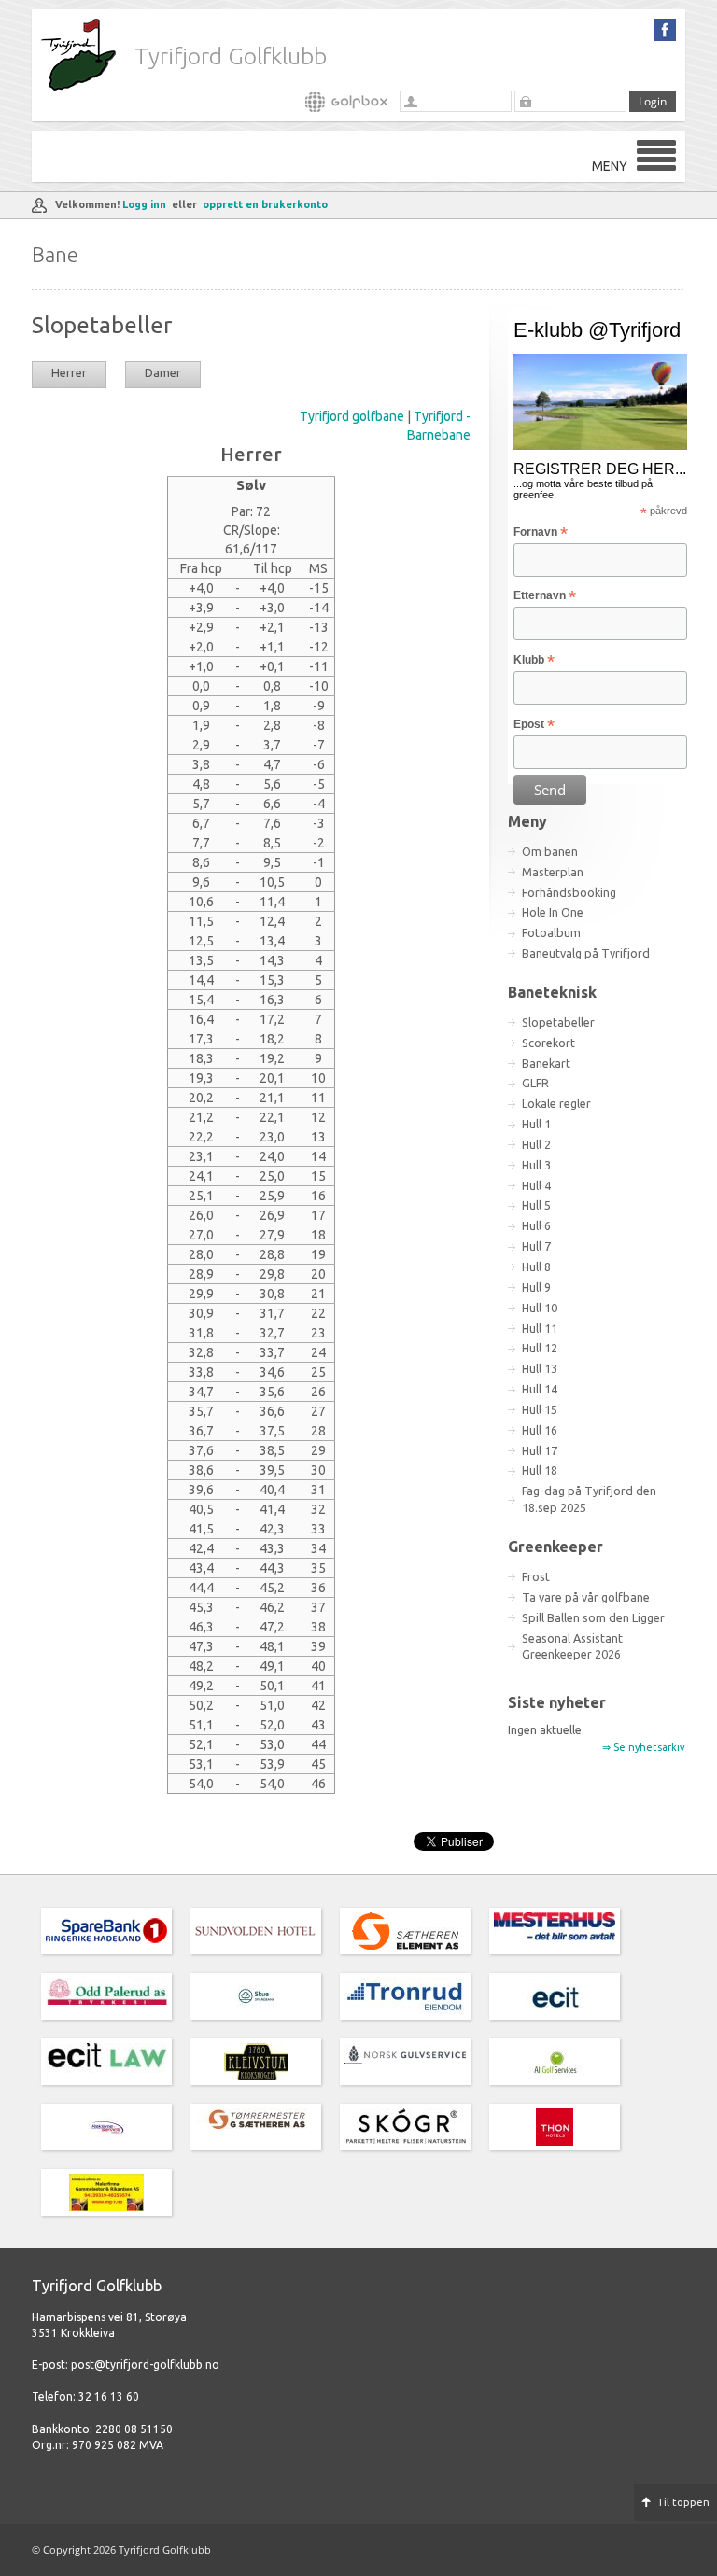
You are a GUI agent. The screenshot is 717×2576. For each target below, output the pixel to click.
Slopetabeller (558, 1022)
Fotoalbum (551, 932)
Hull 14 (540, 1389)
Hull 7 (536, 1246)
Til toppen (683, 2502)
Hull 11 (540, 1328)
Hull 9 (536, 1287)
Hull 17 (540, 1450)
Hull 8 (536, 1267)
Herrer (69, 372)
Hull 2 (536, 1144)
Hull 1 (536, 1124)
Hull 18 (540, 1470)
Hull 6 (536, 1225)
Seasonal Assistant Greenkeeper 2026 (572, 1646)
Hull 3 (536, 1165)
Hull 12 (540, 1348)
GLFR (535, 1083)
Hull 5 (536, 1205)
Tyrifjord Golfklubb (231, 56)
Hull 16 (540, 1430)
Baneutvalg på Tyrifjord (586, 953)
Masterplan (553, 872)
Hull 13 (540, 1368)
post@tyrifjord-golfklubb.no (145, 2365)
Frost (536, 1576)
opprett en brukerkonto (265, 204)
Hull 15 (540, 1409)
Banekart (546, 1063)
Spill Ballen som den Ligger (593, 1617)
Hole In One (553, 912)
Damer (163, 372)
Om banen (550, 851)
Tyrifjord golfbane (352, 416)
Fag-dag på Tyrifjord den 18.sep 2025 (589, 1499)
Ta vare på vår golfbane (586, 1597)
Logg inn (144, 204)
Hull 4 (536, 1185)
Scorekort (548, 1043)
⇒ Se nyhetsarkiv (644, 1747)
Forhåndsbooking (569, 892)
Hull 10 (540, 1308)
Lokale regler (556, 1103)
